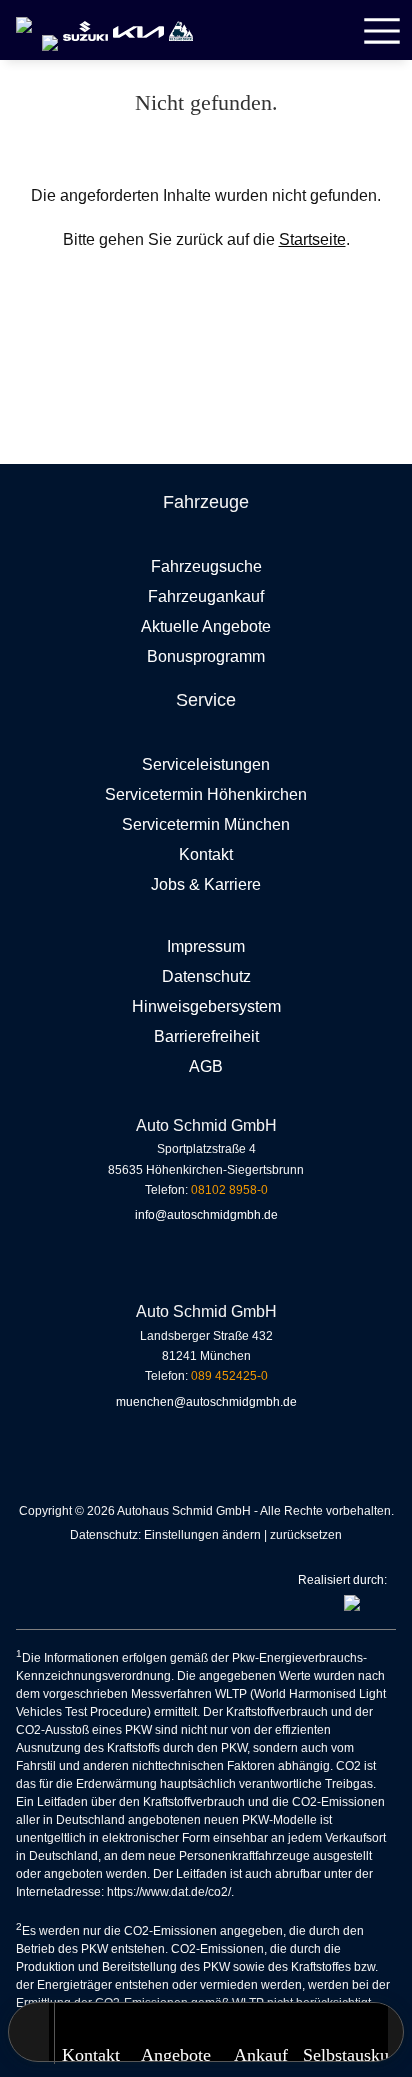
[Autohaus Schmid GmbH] (24, 16)
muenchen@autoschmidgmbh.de (206, 1402)
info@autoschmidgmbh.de (206, 1215)
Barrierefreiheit (206, 1036)
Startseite (312, 239)
